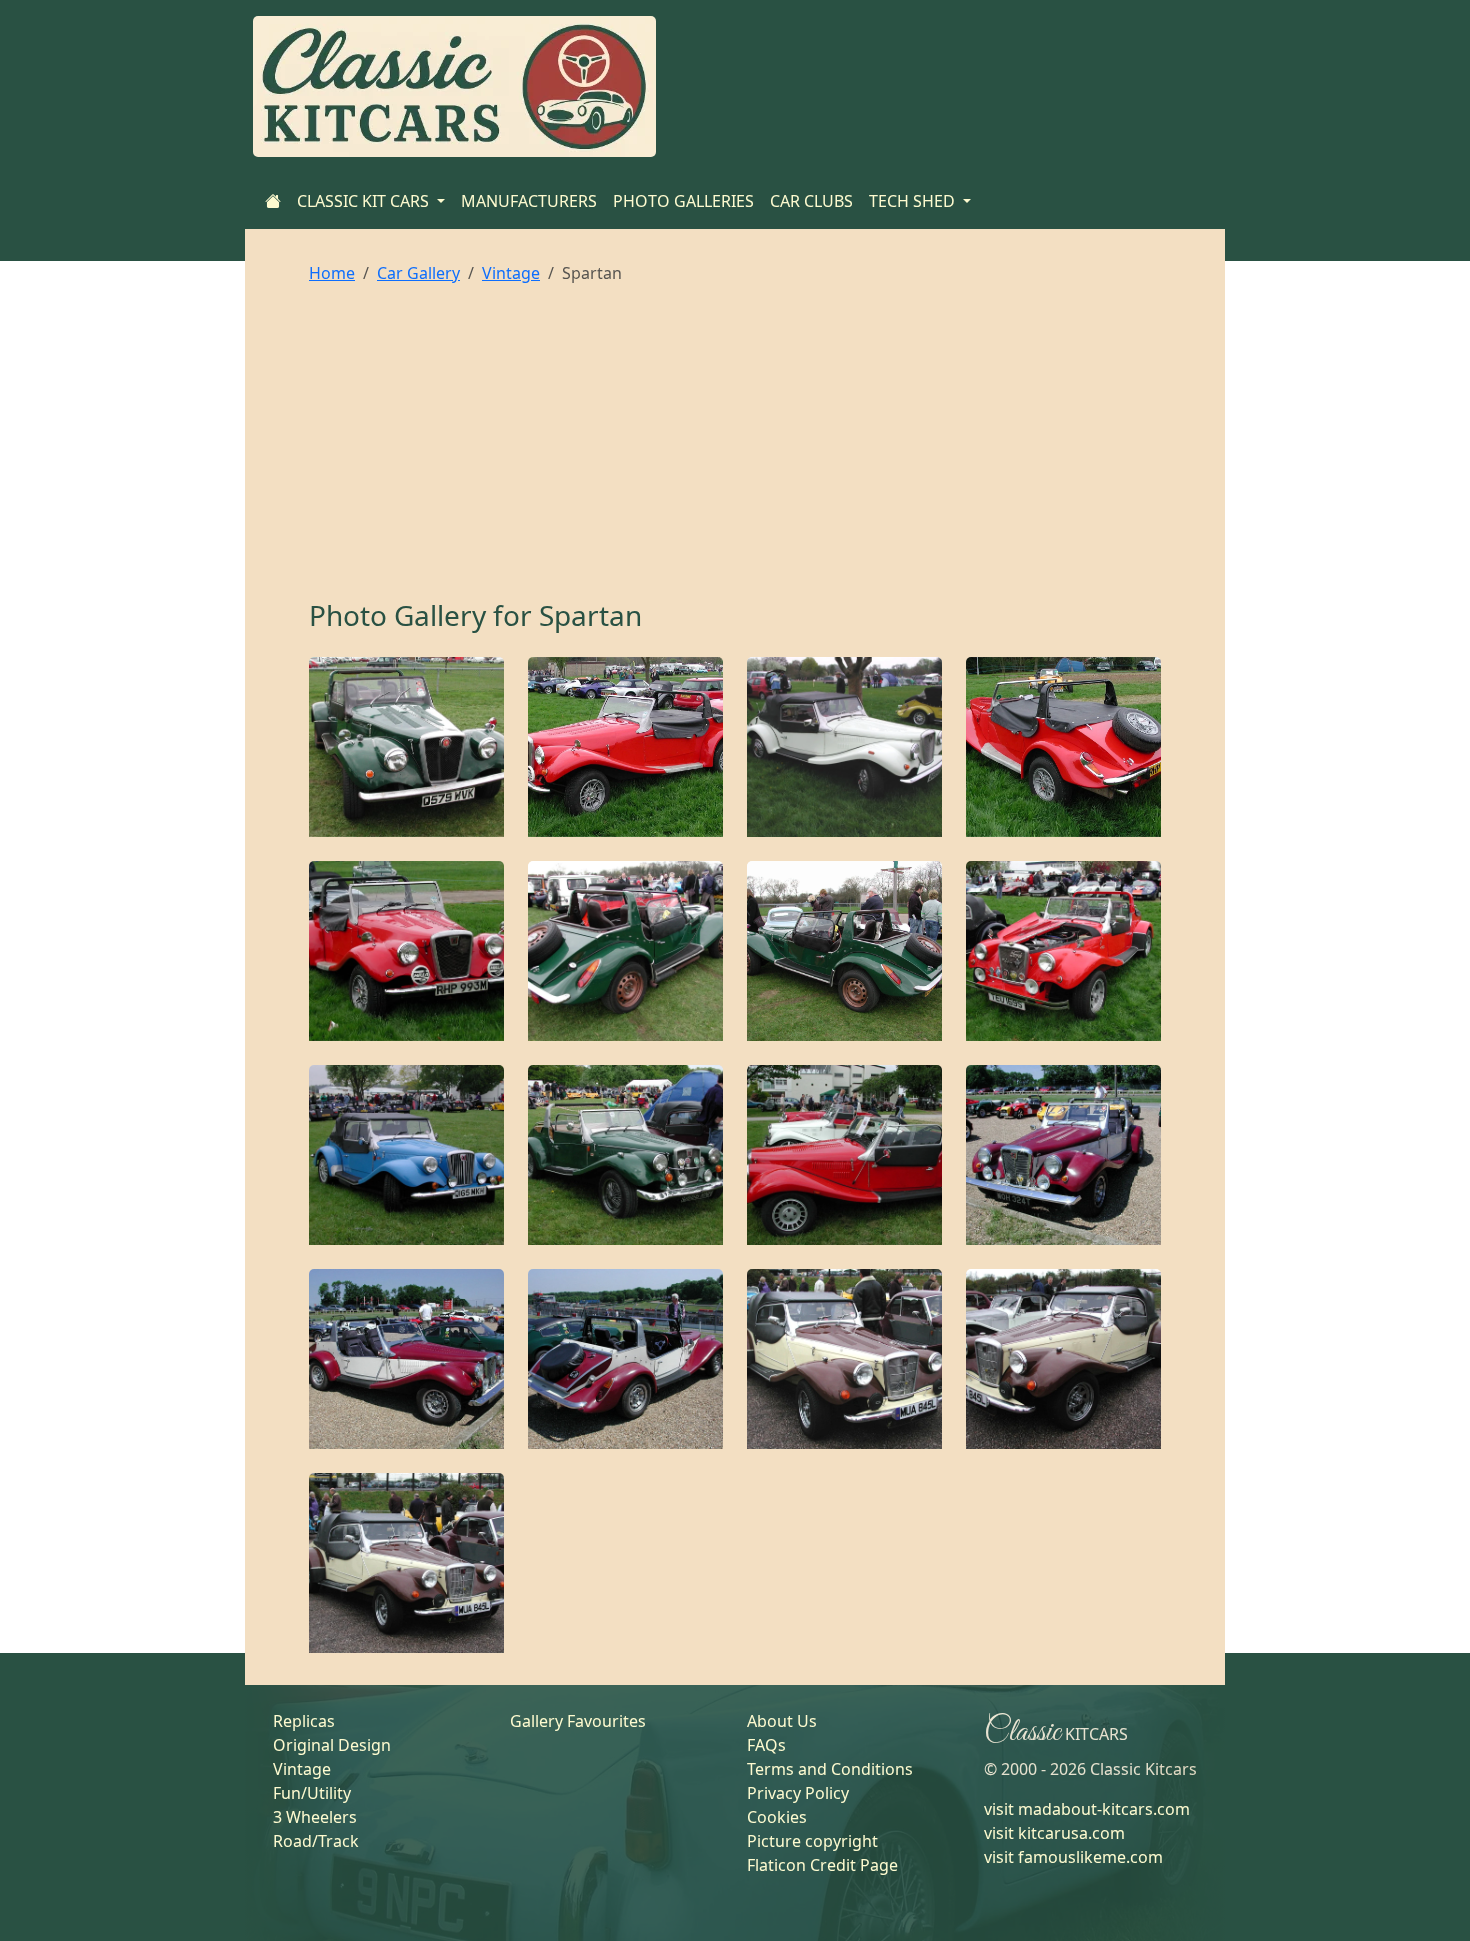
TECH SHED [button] (914, 201)
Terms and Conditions (830, 1769)
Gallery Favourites (578, 1721)
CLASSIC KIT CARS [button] (365, 201)
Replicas (304, 1721)
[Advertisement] (735, 449)
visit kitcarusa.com (1054, 1833)
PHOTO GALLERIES (683, 201)
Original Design (332, 1745)
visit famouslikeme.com (1073, 1857)
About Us (782, 1721)
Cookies (777, 1817)
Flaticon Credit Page (822, 1865)
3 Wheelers (315, 1817)
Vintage (511, 273)
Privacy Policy (798, 1793)
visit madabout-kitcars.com (1087, 1809)
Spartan (590, 615)
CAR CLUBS (811, 201)
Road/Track (316, 1841)
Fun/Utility (312, 1793)
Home (332, 273)
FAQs (766, 1745)
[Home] (273, 201)
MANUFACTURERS (529, 201)
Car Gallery (418, 273)
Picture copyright (812, 1841)
